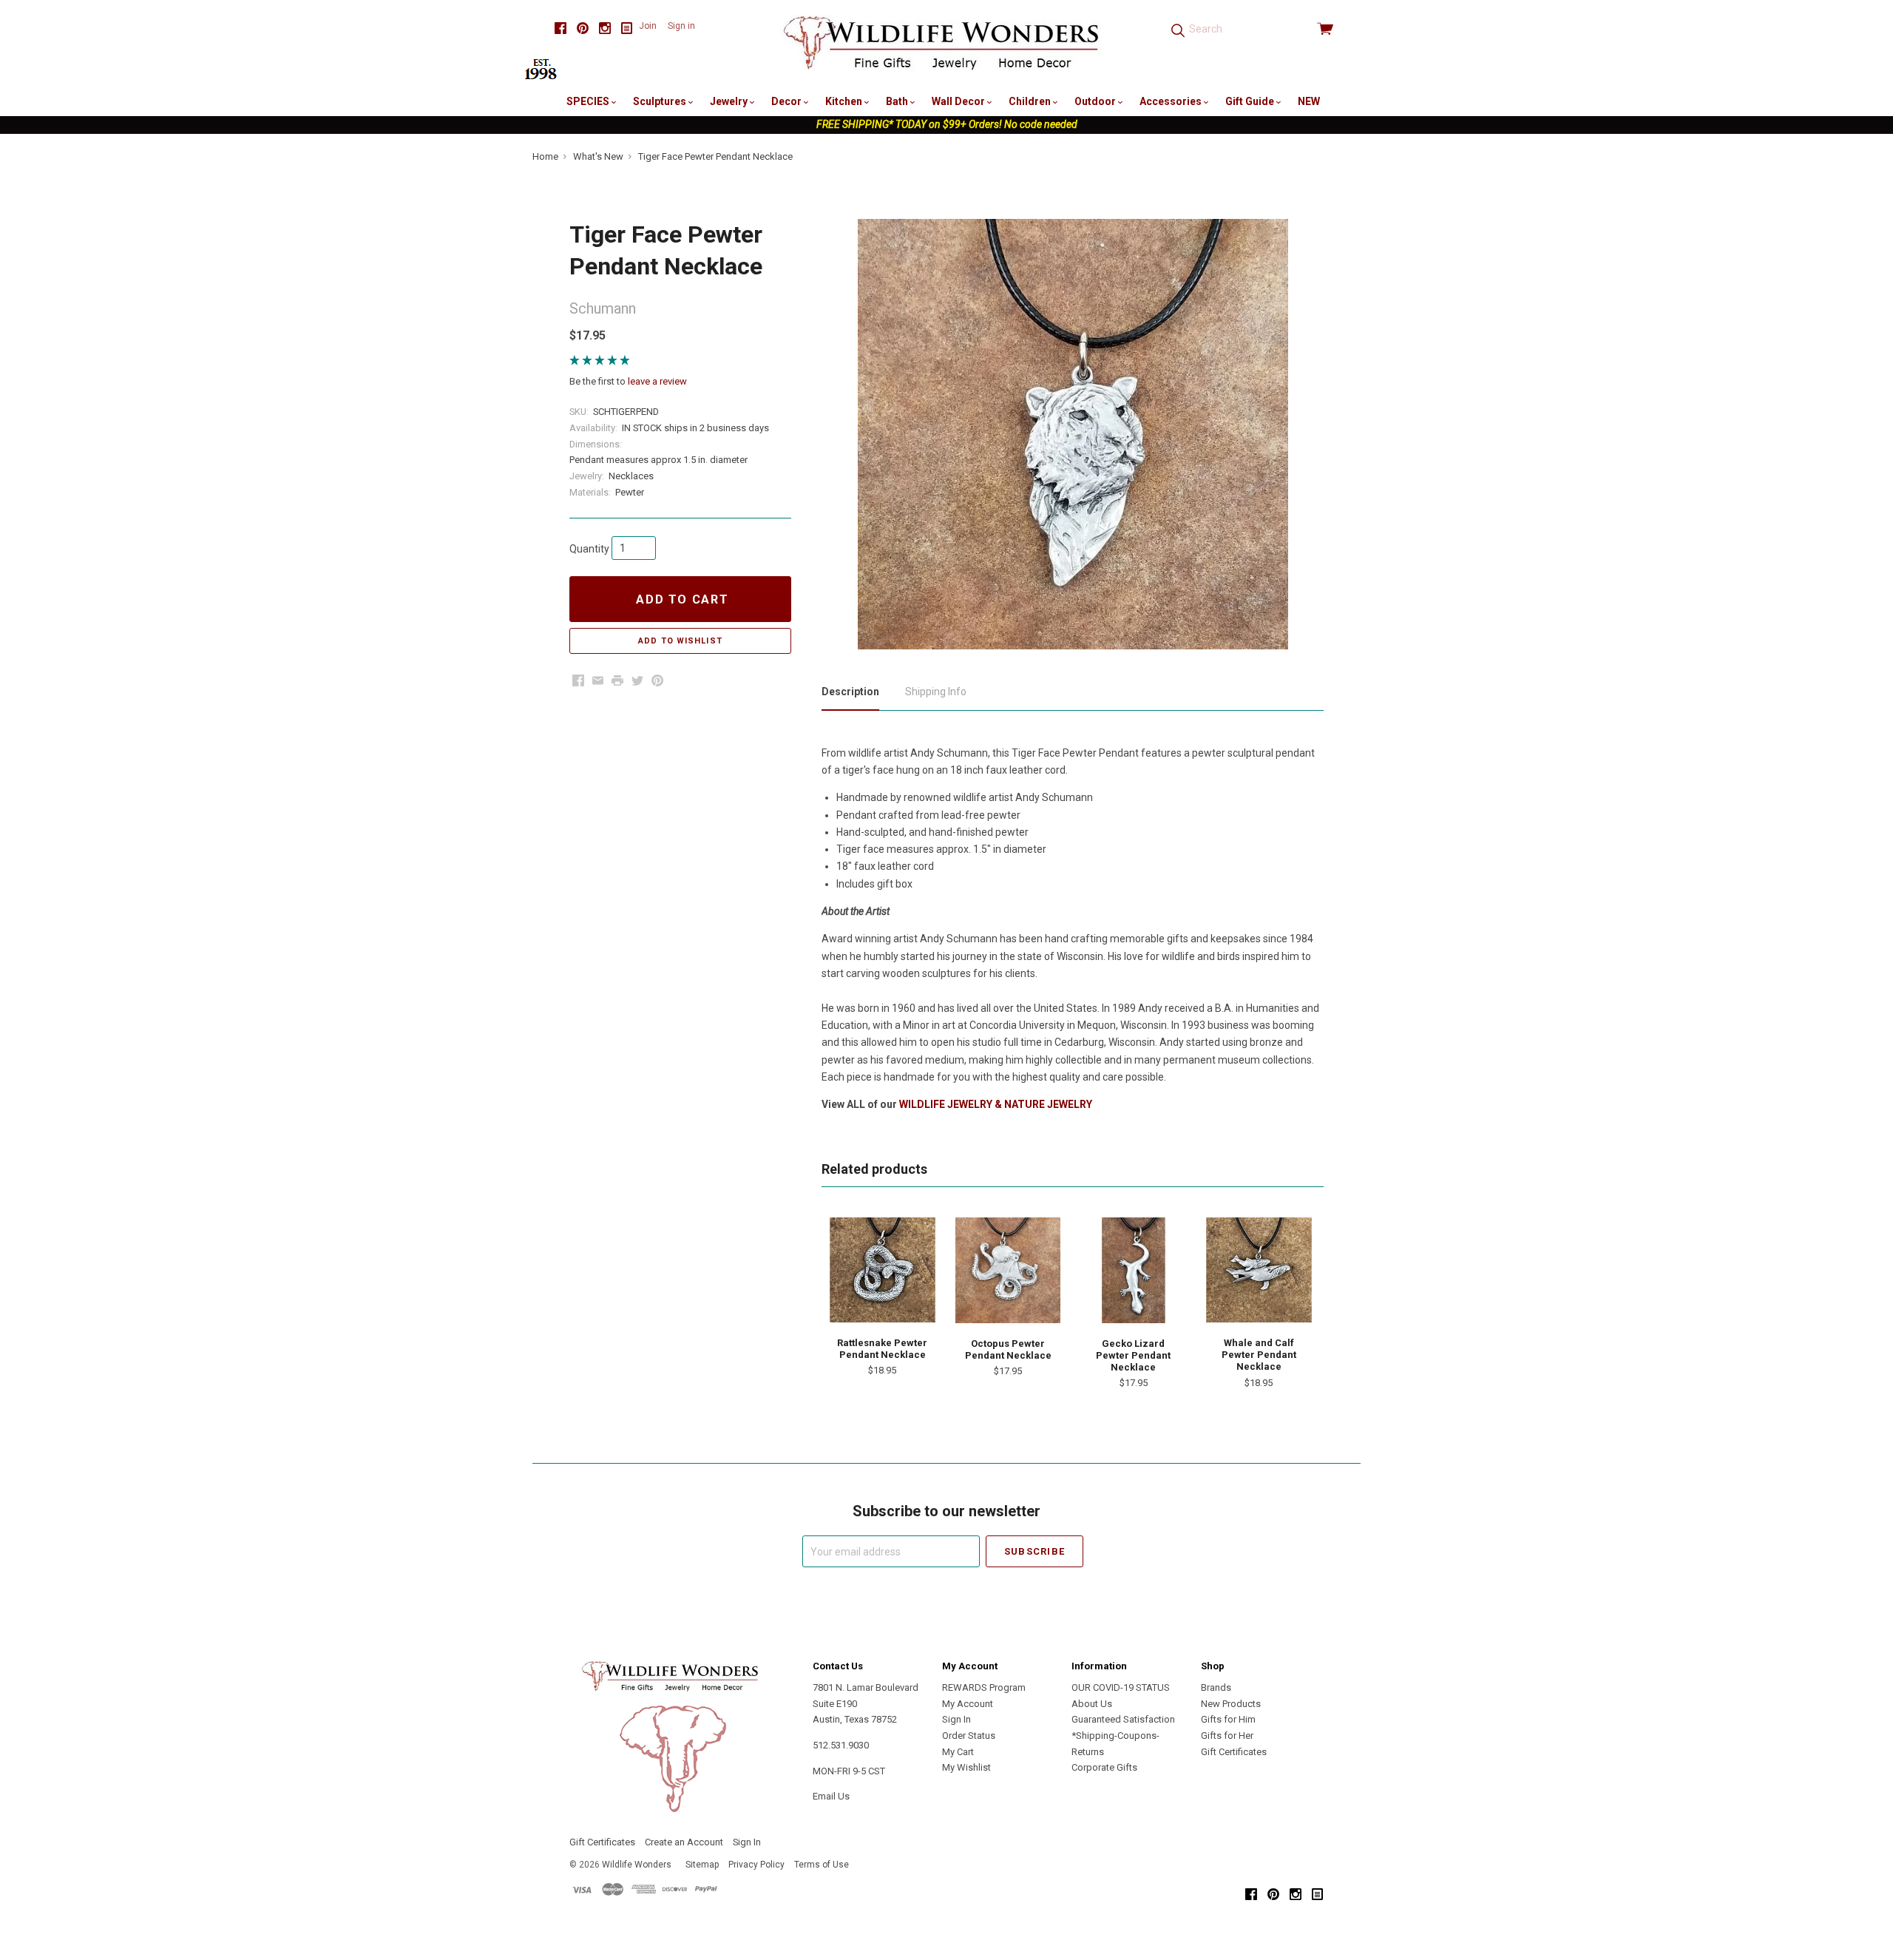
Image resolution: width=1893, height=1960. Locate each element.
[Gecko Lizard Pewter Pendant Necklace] (1134, 1270)
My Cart (958, 1752)
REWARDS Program (984, 1687)
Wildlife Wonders (637, 1865)
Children (1031, 101)
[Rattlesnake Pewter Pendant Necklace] (882, 1270)
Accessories (1172, 101)
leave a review (657, 381)
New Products (1231, 1704)
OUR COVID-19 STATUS (1121, 1687)
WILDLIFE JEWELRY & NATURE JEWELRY (996, 1104)
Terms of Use (822, 1865)
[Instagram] (605, 28)
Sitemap (702, 1865)
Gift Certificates (1234, 1752)
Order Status (969, 1736)
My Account (968, 1704)
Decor (788, 101)
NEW (1309, 101)
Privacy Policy (756, 1865)
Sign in (681, 26)
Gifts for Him (1228, 1719)
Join (648, 26)
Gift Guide (1251, 101)
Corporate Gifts (1104, 1767)
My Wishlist (966, 1767)
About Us (1092, 1704)
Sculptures (661, 101)
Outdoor (1096, 101)
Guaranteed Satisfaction (1123, 1719)
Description (850, 692)
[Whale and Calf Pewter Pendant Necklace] (1259, 1270)
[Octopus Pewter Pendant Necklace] (1008, 1270)
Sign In (956, 1719)
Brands (1216, 1687)
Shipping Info (936, 692)
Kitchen (845, 101)
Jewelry (730, 101)
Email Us (831, 1796)
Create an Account (684, 1842)
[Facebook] (561, 28)
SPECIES (589, 101)
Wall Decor (959, 101)
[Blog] (627, 28)
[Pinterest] (583, 28)
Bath (898, 101)
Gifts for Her (1227, 1736)
